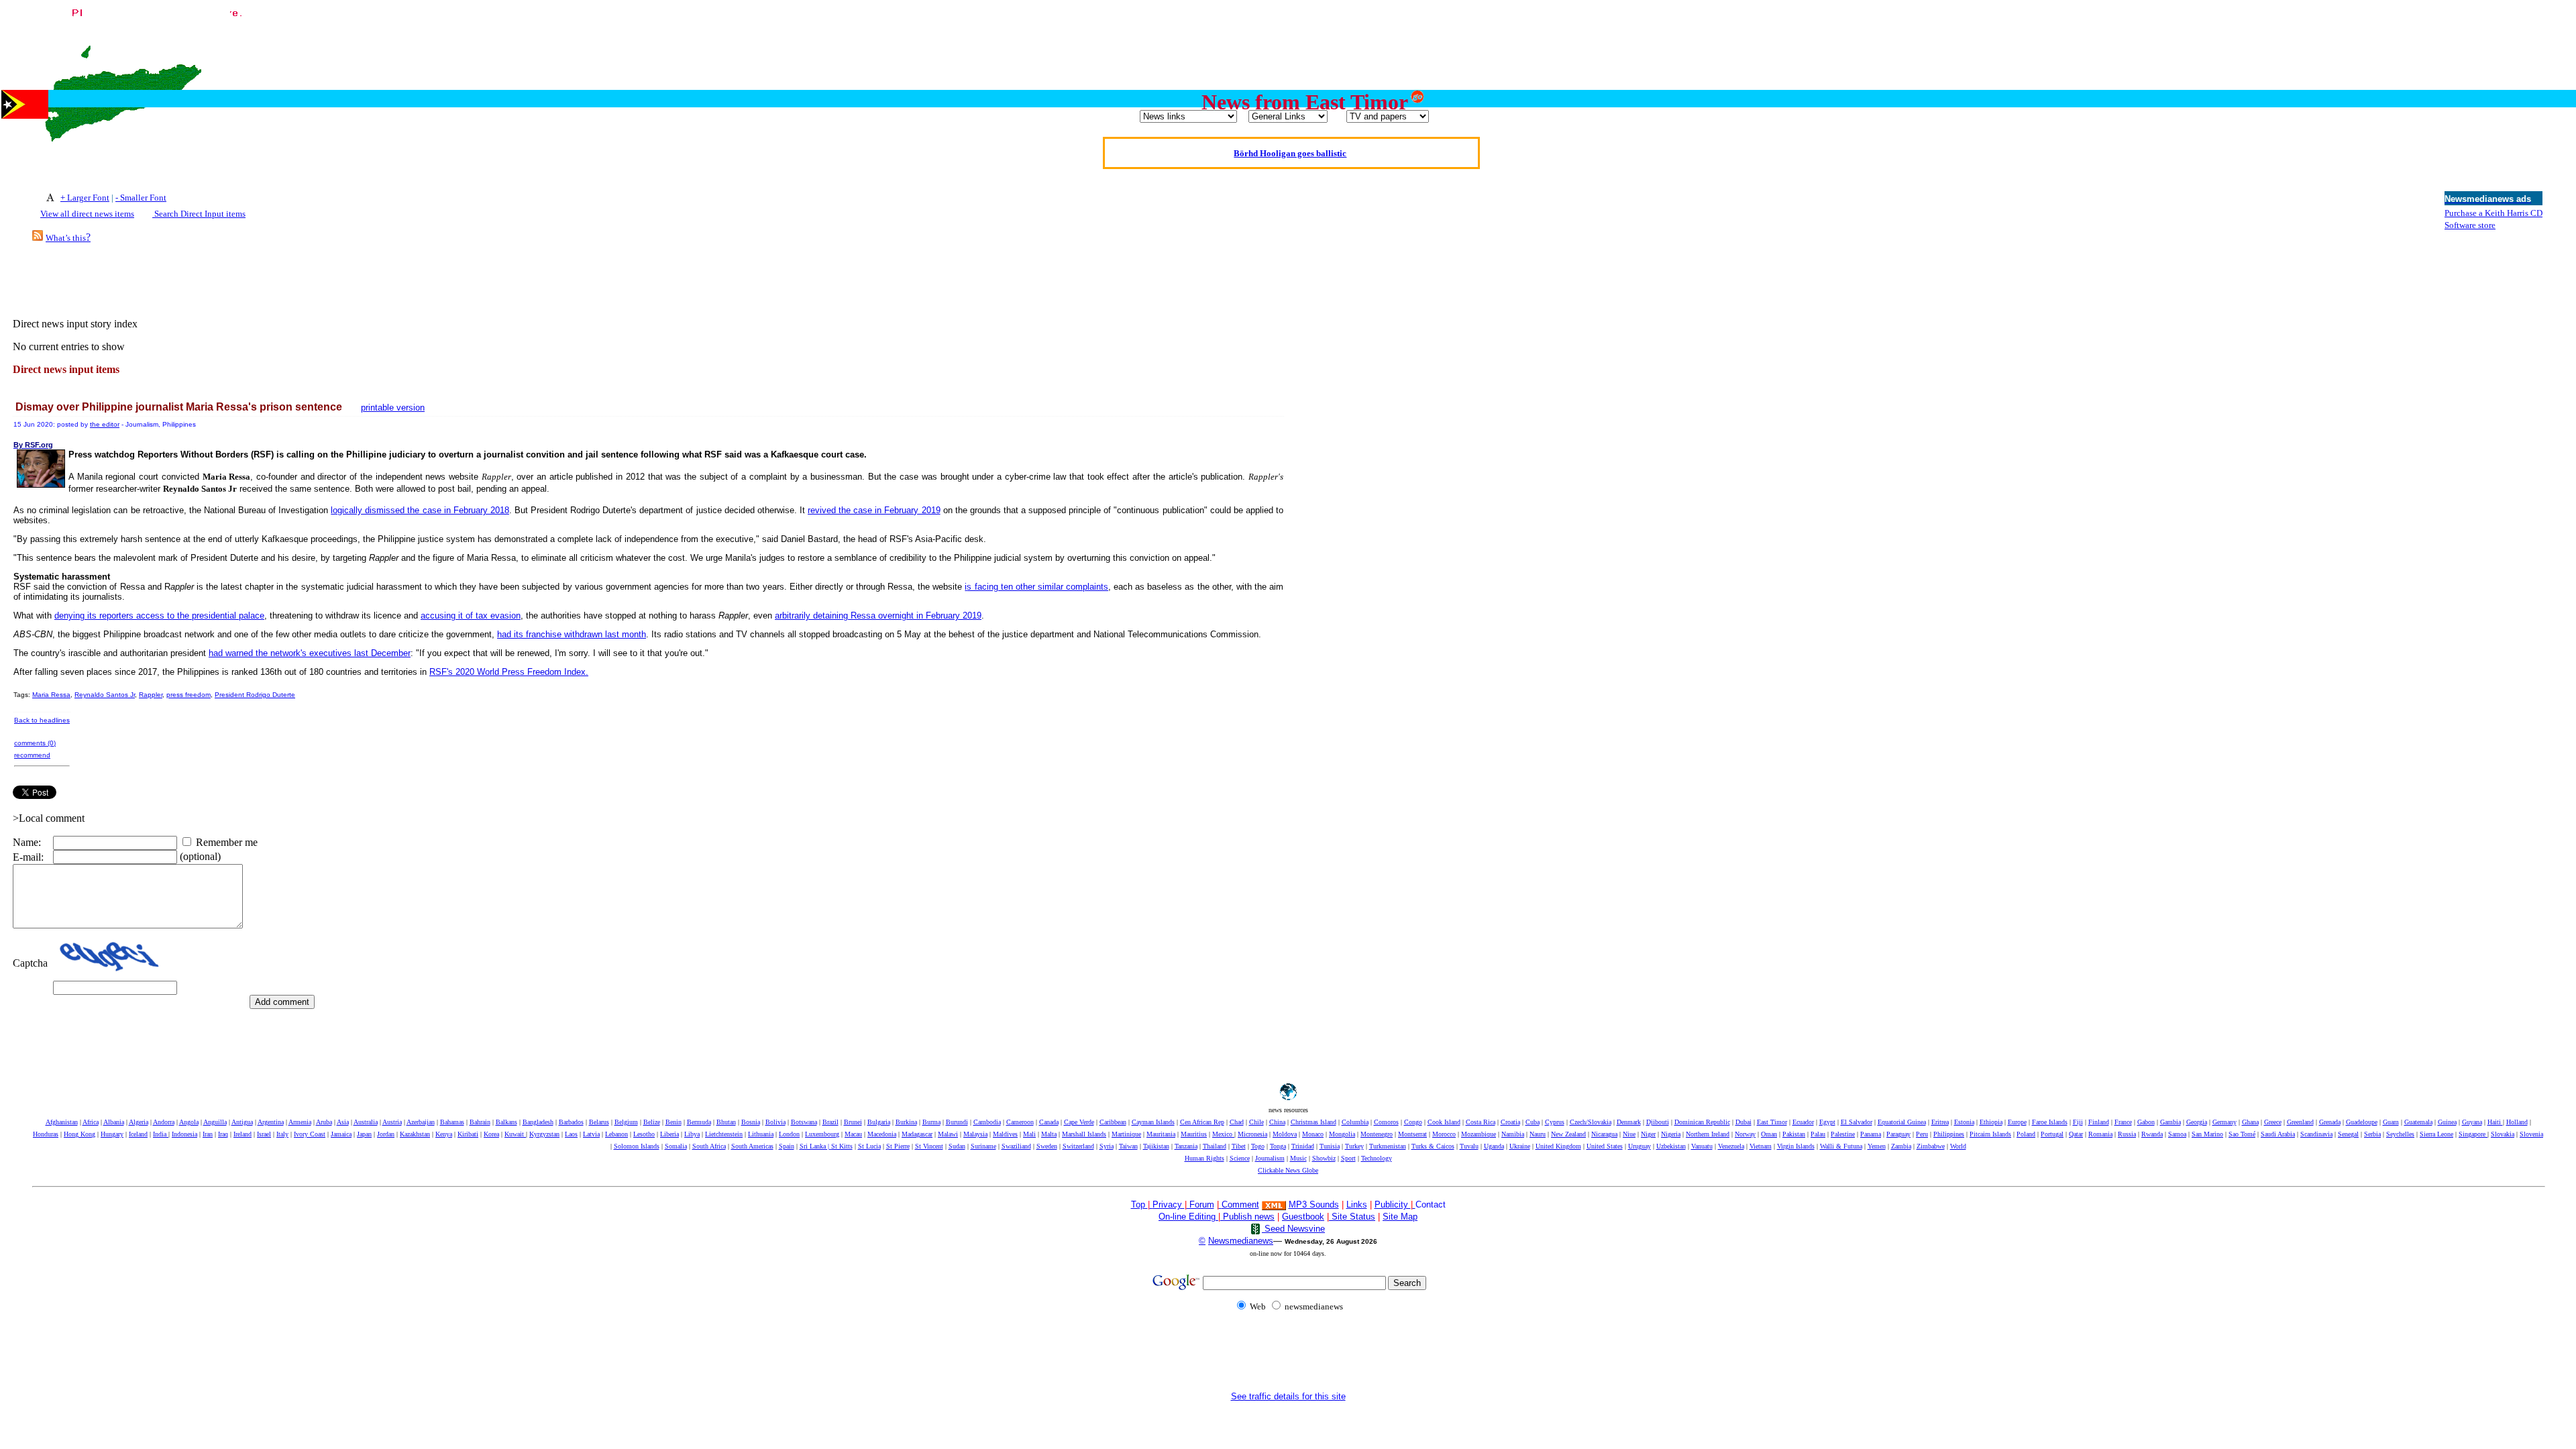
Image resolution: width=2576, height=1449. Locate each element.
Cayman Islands (1153, 1122)
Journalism (1270, 1158)
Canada (1049, 1122)
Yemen (1877, 1146)
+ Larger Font (85, 198)
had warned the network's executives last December (310, 653)
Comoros (1386, 1122)
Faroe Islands (2050, 1122)
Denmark (1629, 1122)
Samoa (2177, 1134)
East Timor (1772, 1122)
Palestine (1843, 1134)
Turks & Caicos (1433, 1146)
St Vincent (929, 1146)
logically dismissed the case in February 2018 (420, 510)
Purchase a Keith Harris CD (2493, 213)
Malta (1049, 1134)
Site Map (1400, 1217)
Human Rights (1204, 1158)
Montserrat (1412, 1134)
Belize (652, 1122)
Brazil (830, 1122)
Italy (282, 1134)
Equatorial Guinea (1902, 1122)
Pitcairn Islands (1990, 1134)
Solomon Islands (637, 1146)
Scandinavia (2316, 1134)
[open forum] (1151, 1204)
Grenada (2330, 1122)
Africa (91, 1122)
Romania (2100, 1134)
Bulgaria (879, 1122)
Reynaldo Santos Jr (105, 695)
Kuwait (515, 1134)
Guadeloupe (2362, 1122)
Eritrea (1940, 1122)
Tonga (1278, 1146)
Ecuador (1803, 1122)
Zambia (1901, 1146)
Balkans (506, 1122)
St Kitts (842, 1146)
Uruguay (1640, 1146)
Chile (1256, 1122)
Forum (1200, 1204)
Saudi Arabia (2278, 1134)
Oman (1769, 1134)
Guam (2391, 1122)
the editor (105, 424)
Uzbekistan (1671, 1146)
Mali (1029, 1134)
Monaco (1313, 1134)
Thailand (1215, 1146)
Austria (392, 1122)
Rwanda (2152, 1134)
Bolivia (775, 1122)
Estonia (1964, 1122)
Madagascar (917, 1134)
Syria (1107, 1146)
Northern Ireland (1708, 1134)
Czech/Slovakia (1591, 1122)
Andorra (164, 1122)
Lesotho (644, 1134)
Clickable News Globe (1288, 1170)
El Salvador (1857, 1122)
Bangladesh (538, 1122)
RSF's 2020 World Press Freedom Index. (509, 672)
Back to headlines (42, 720)
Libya (692, 1134)
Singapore (2473, 1134)
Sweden (1047, 1146)
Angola (189, 1122)
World (1958, 1146)
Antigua (242, 1122)
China (1277, 1122)
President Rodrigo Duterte (255, 695)
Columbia (1355, 1122)
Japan (364, 1134)
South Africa (709, 1146)
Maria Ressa (51, 695)
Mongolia (1342, 1134)
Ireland (243, 1134)
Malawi (948, 1134)
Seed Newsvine (1293, 1229)
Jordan (386, 1134)
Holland (2517, 1122)
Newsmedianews (1241, 1241)
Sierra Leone (2436, 1134)
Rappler (151, 695)
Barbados (571, 1122)
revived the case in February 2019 (874, 510)
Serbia (2372, 1134)
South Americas (752, 1146)
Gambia (2170, 1122)
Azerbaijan (421, 1122)
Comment (1240, 1204)
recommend (32, 755)
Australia (366, 1122)
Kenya (444, 1134)
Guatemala (2418, 1122)
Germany (2224, 1122)
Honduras (46, 1134)
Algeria (139, 1122)
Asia (343, 1122)
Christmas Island (1313, 1122)
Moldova (1285, 1134)
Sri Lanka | (815, 1146)
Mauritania (1161, 1134)
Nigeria (1671, 1134)
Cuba (1533, 1122)
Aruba (324, 1122)
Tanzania (1186, 1146)
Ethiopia (1991, 1122)
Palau (1818, 1134)
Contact (1431, 1204)
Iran (208, 1134)
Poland (2026, 1134)
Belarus (599, 1122)
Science (1240, 1158)
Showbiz (1324, 1158)
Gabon (2146, 1122)
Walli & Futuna (1841, 1146)
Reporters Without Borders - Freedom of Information (1290, 149)
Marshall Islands (1084, 1134)
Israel (264, 1134)
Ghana (2250, 1122)
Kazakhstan (415, 1134)
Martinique (1126, 1134)
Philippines (1949, 1134)
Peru (1922, 1134)
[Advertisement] (2326, 36)
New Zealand (1568, 1134)
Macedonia (882, 1134)
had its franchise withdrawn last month (572, 634)
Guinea (2447, 1122)
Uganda (1494, 1146)
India (161, 1134)
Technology (1377, 1158)
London (789, 1134)
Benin (674, 1122)
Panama (1871, 1134)
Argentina (271, 1122)
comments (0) (35, 743)
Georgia (2197, 1122)
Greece (2273, 1122)
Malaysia (975, 1134)
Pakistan (1794, 1134)
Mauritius (1194, 1134)
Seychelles (2400, 1134)
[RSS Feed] (38, 237)
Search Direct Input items (199, 214)
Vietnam (1761, 1146)
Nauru (1538, 1134)
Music (1298, 1158)
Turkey (1354, 1146)
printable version (393, 408)
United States (1605, 1146)
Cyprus (1555, 1122)
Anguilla (215, 1122)
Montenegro (1377, 1134)
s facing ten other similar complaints (1037, 587)
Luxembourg (822, 1134)
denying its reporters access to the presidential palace (159, 615)
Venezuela (1731, 1146)
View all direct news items (87, 214)
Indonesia (184, 1134)
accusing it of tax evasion (471, 615)
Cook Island (1444, 1122)
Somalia (676, 1146)
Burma (931, 1122)
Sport (1348, 1158)
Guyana (2472, 1122)
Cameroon (1020, 1122)
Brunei (853, 1122)
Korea (491, 1134)
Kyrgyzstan (544, 1134)
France (2123, 1122)
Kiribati (468, 1134)
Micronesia (1252, 1134)
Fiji (2078, 1122)
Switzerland (1078, 1146)
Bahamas (452, 1122)
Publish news (1247, 1217)
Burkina (906, 1122)
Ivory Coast (310, 1134)
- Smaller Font (141, 198)
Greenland (2300, 1122)
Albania (114, 1122)
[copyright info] (1220, 1204)
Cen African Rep (1202, 1122)
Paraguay (1898, 1134)
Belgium (626, 1122)
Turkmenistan (1388, 1146)
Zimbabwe (1931, 1146)
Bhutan (726, 1122)
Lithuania (761, 1134)
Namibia (1513, 1134)
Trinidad (1303, 1146)
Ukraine (1520, 1146)
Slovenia (2531, 1134)
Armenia (300, 1122)
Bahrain (480, 1122)
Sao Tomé (2242, 1134)
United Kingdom (1558, 1146)
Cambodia (987, 1122)
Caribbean (1113, 1122)
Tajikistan (1156, 1146)
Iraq (223, 1134)
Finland (2099, 1122)
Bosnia (751, 1122)
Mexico (1223, 1134)
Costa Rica (1481, 1122)
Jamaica (341, 1134)
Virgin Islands (1796, 1146)
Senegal (2348, 1134)
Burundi (957, 1122)
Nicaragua (1604, 1134)
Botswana (804, 1122)
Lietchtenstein (724, 1134)
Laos (571, 1134)
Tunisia (1330, 1146)
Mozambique (1479, 1134)
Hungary (112, 1134)
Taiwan (1128, 1146)
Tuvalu (1469, 1146)
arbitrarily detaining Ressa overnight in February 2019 (878, 615)
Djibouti (1658, 1122)
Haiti (2495, 1122)
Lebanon (616, 1134)
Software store (2470, 225)
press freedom (189, 695)
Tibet (1239, 1146)
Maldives (1005, 1134)
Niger (1648, 1134)
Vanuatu (1702, 1146)
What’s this (66, 238)
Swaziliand (1016, 1146)
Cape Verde (1079, 1122)
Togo (1258, 1146)
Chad (1237, 1122)
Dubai (1743, 1122)
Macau (853, 1134)
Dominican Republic (1702, 1122)
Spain (787, 1146)
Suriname (983, 1146)
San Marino (2207, 1134)
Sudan (957, 1146)
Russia (2127, 1134)
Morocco (1444, 1134)
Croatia (1510, 1122)
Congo (1413, 1122)
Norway (1745, 1134)
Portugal (2052, 1134)
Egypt (1827, 1122)
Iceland (138, 1134)
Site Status (1352, 1217)
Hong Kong (79, 1134)
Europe (2017, 1122)
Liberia (669, 1134)
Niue (1629, 1134)
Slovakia (2503, 1134)
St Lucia (869, 1146)
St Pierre (898, 1146)
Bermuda (699, 1122)
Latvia (591, 1134)
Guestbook (1303, 1217)
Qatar (2076, 1134)
